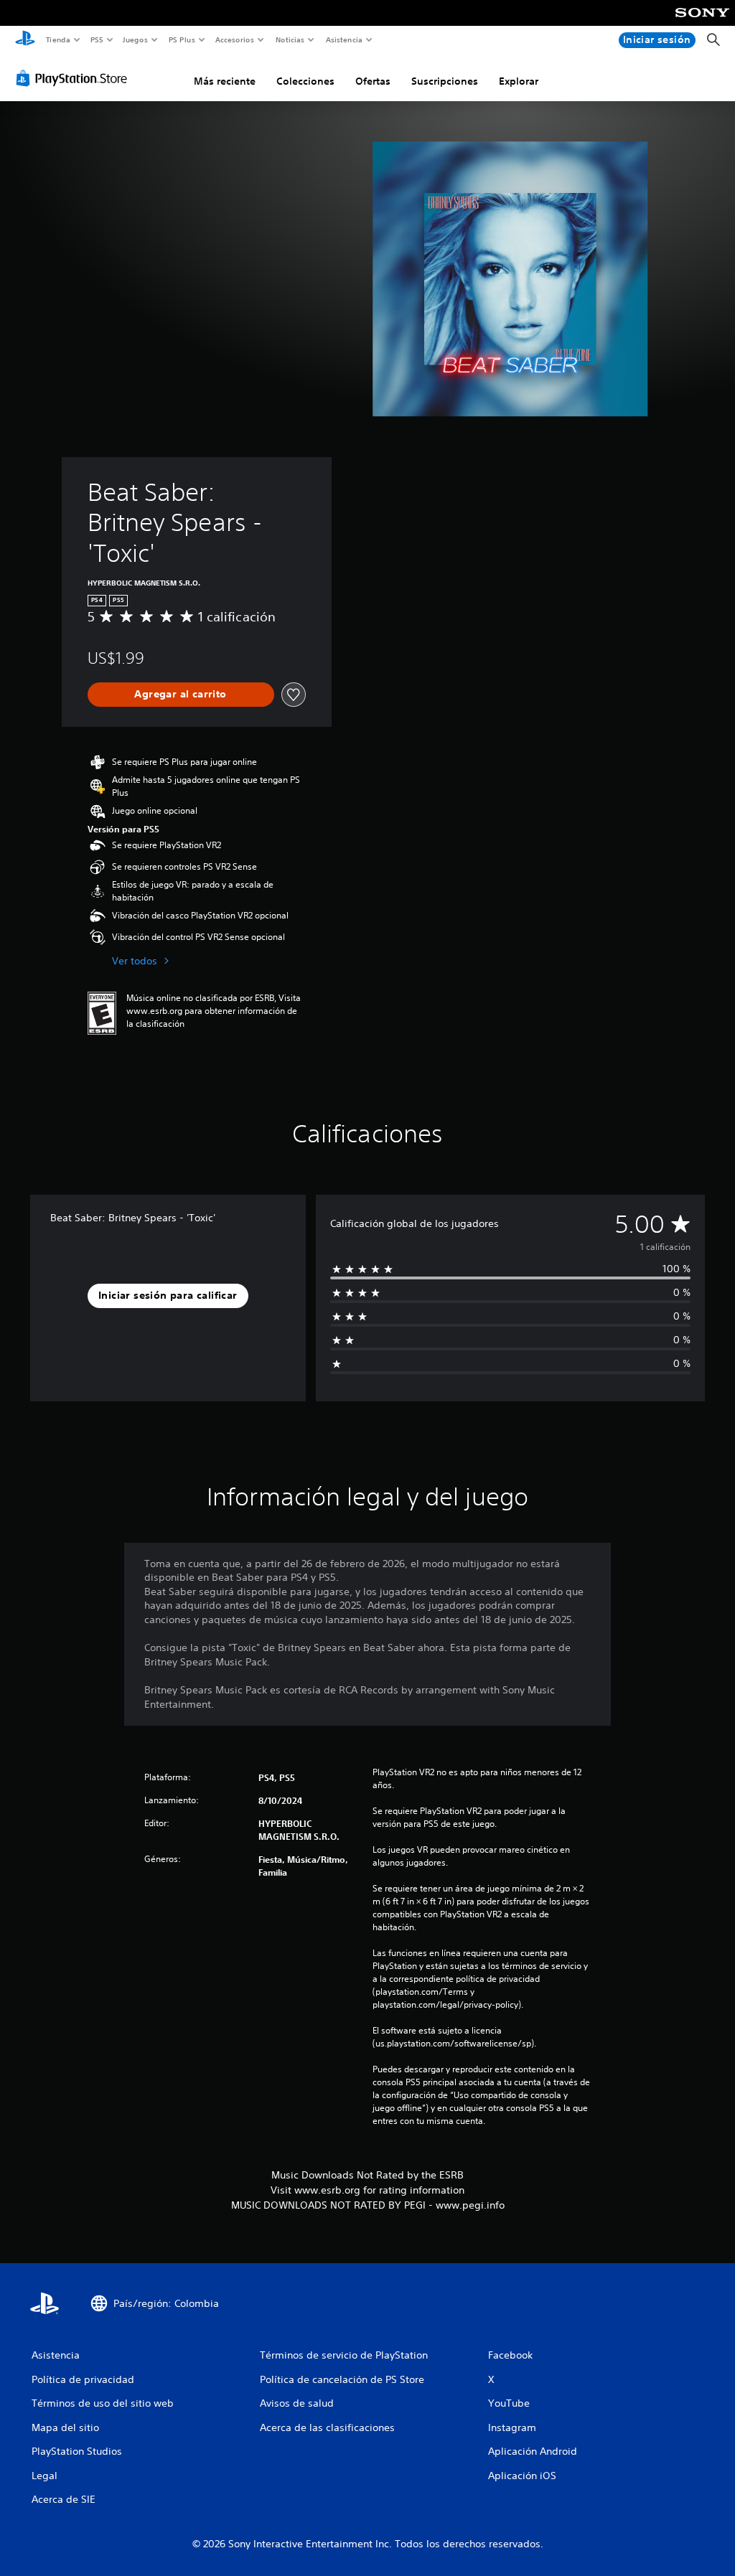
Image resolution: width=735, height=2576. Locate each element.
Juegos (135, 39)
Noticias (290, 39)
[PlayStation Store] (75, 78)
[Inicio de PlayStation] (25, 40)
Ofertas (373, 81)
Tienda (57, 39)
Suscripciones (445, 81)
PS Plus (182, 39)
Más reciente (225, 81)
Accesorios (235, 39)
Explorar (519, 81)
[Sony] (702, 22)
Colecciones (305, 81)
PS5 (97, 39)
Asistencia (344, 39)
